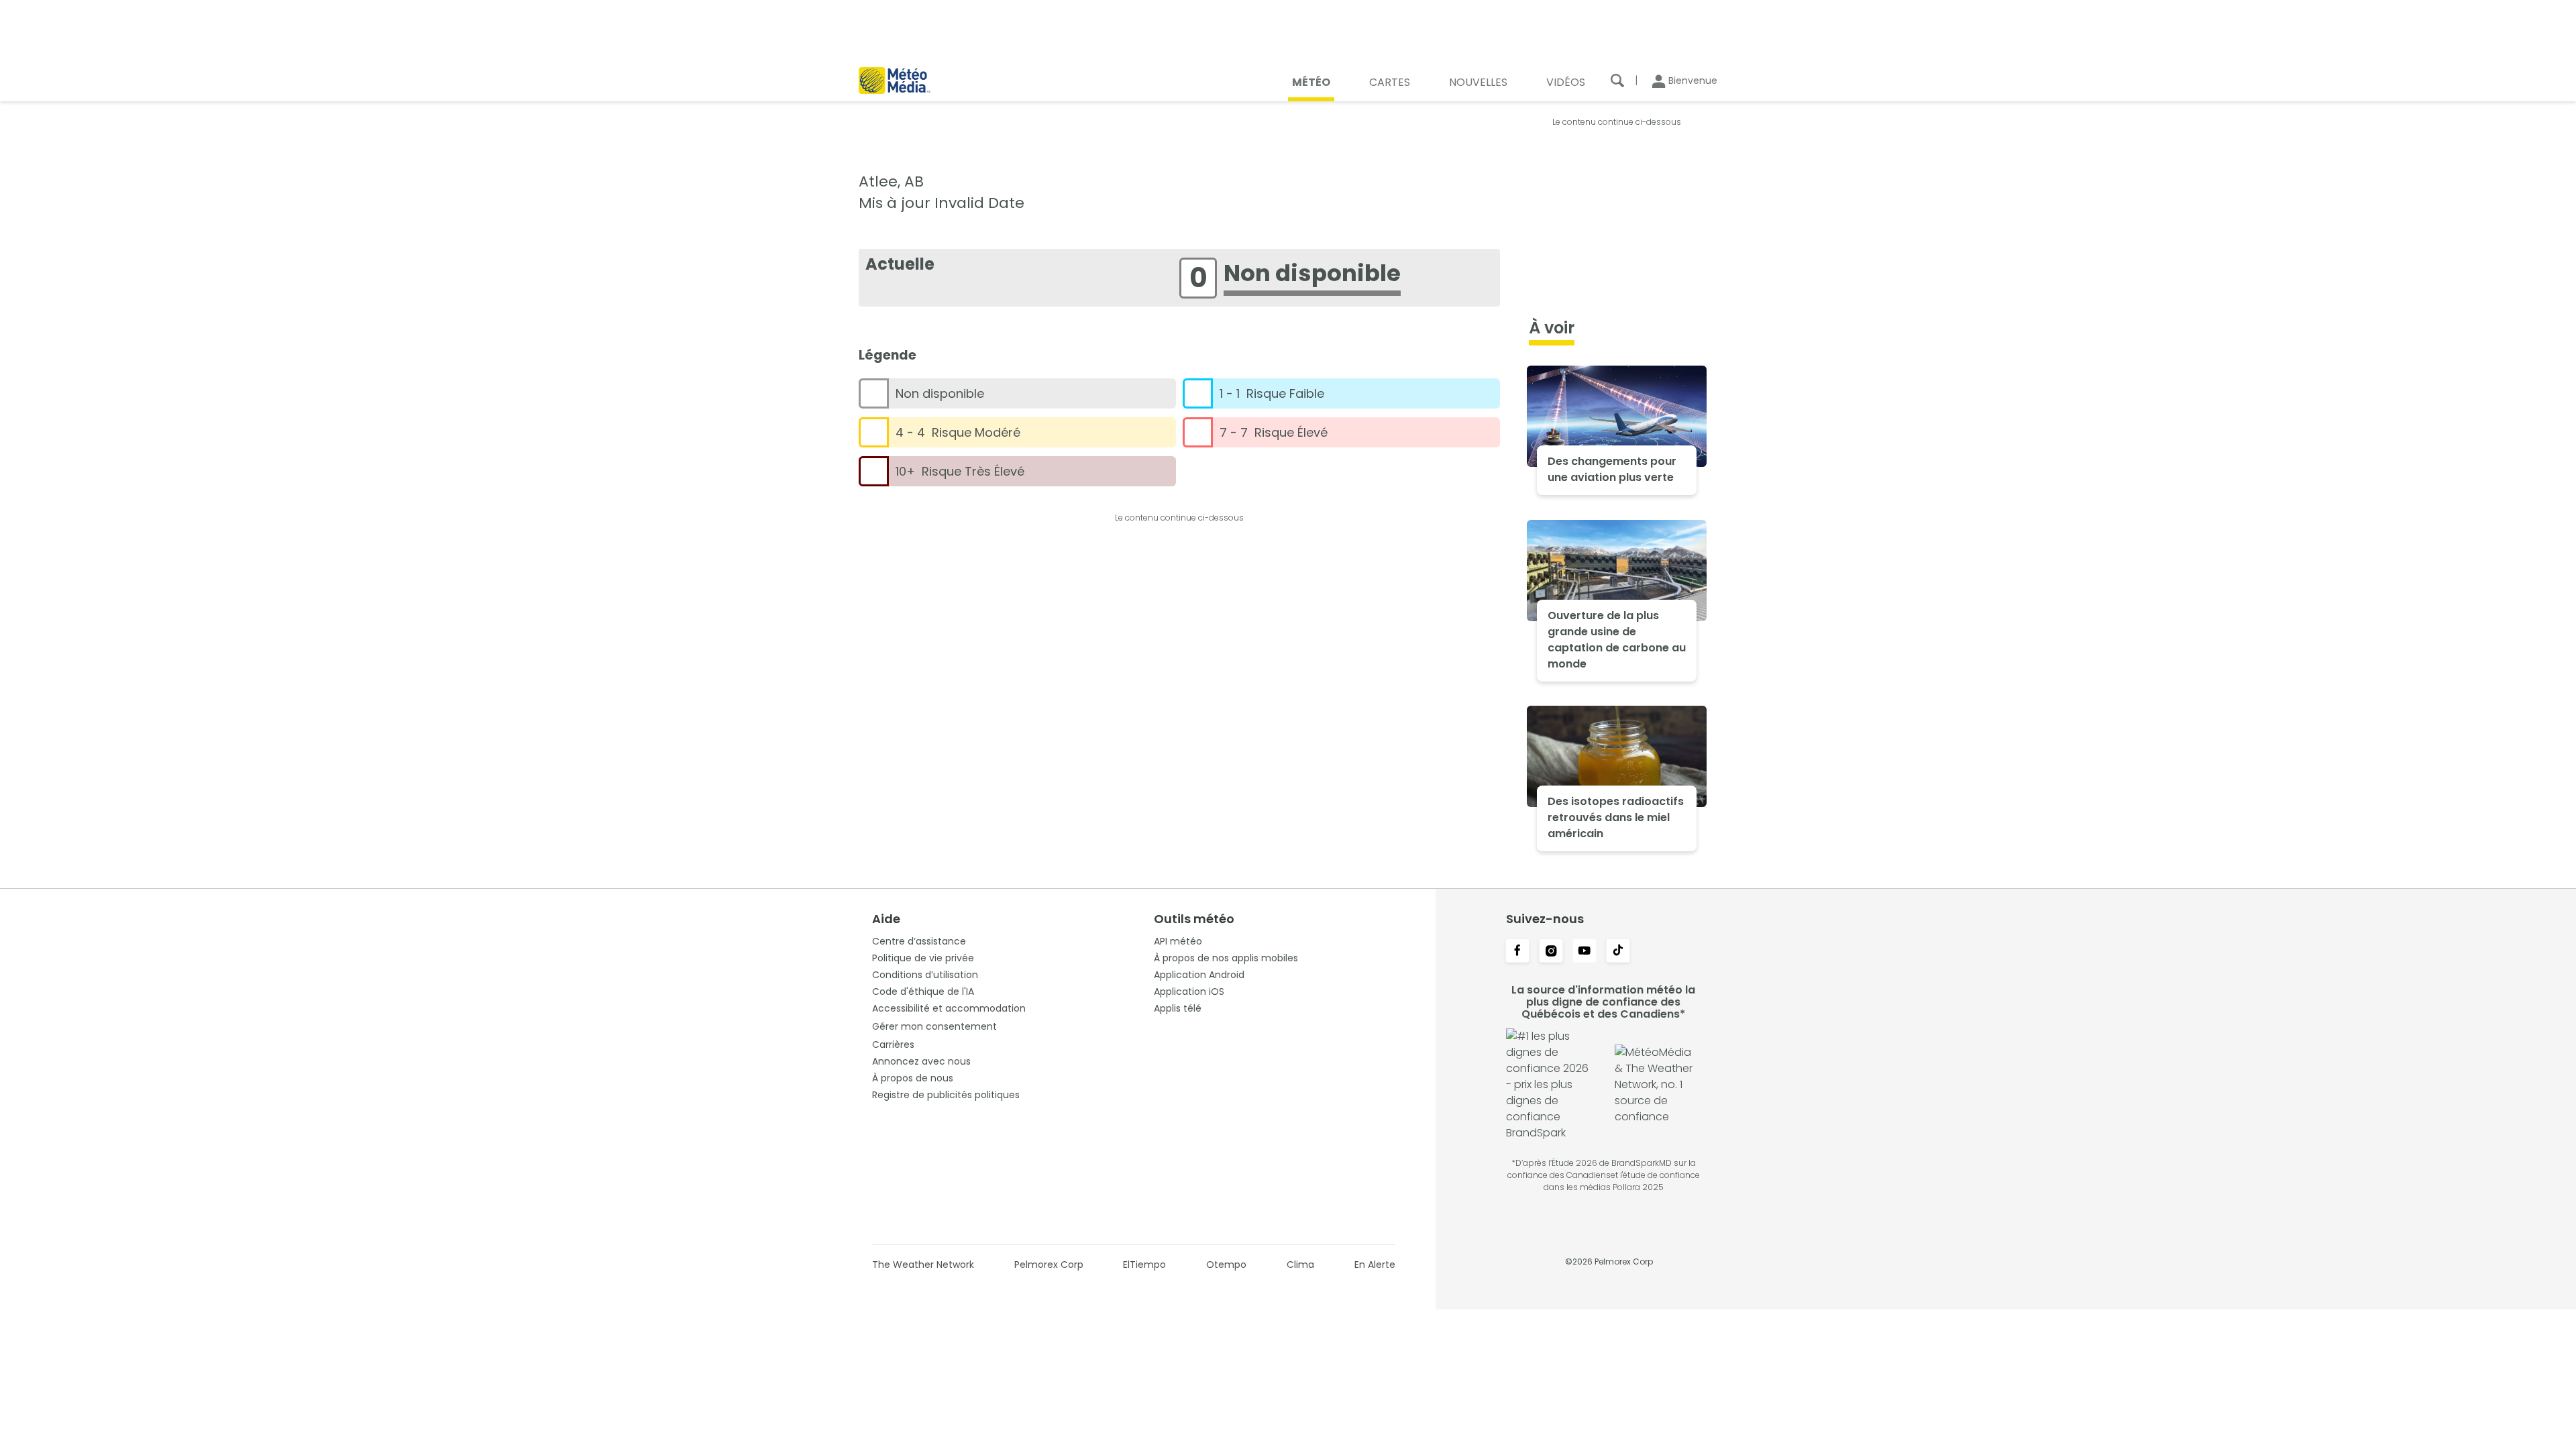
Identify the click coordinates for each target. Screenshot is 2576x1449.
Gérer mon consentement (934, 1026)
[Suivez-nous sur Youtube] (1585, 952)
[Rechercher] (1617, 80)
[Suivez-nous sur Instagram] (1551, 952)
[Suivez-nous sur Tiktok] (1618, 952)
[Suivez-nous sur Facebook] (1517, 952)
